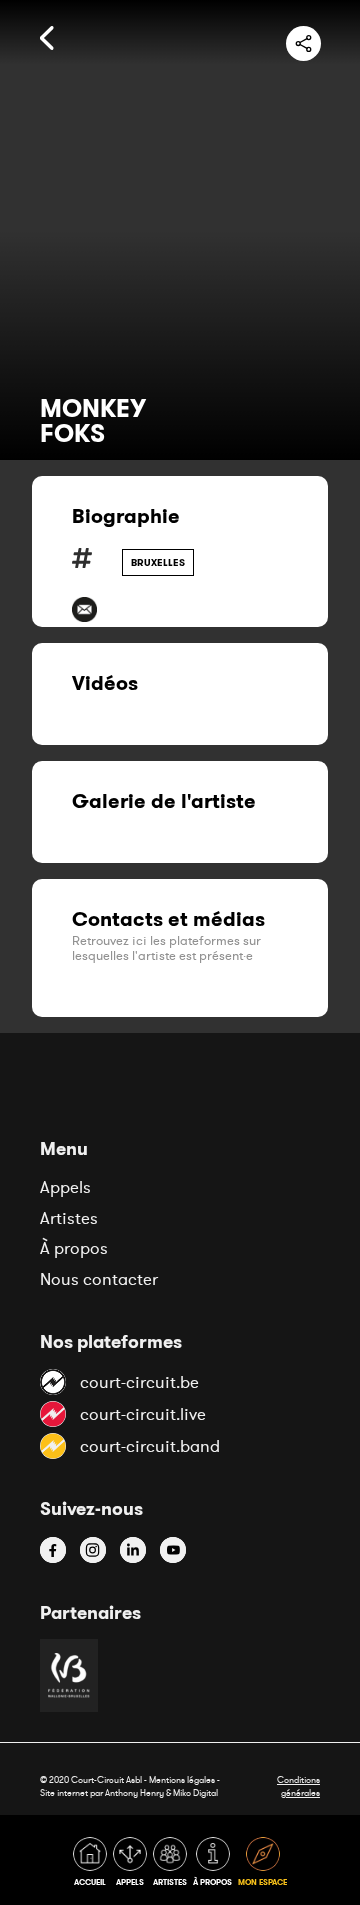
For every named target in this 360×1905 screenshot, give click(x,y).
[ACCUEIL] (92, 1865)
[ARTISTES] (172, 1865)
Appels (65, 1187)
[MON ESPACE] (262, 1865)
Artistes (69, 1218)
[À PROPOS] (214, 1865)
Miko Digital (195, 1792)
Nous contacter (99, 1279)
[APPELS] (132, 1865)
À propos (74, 1248)
